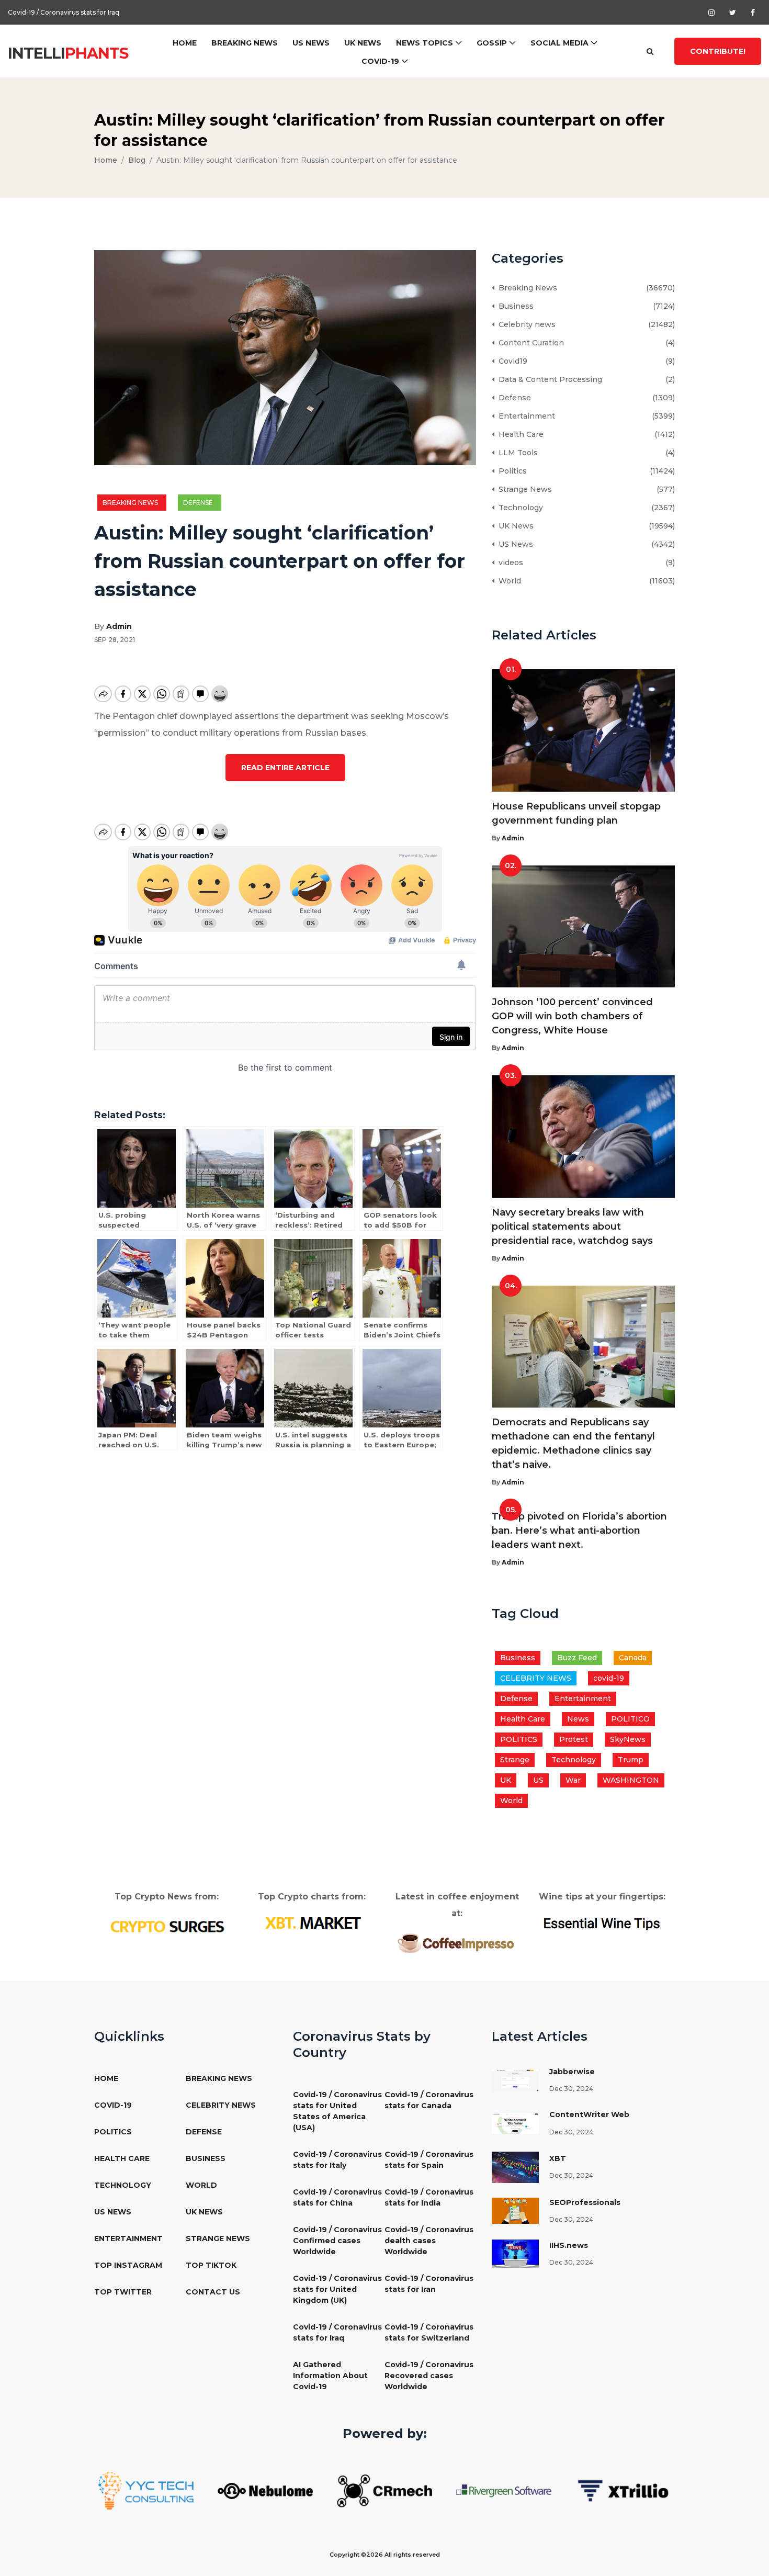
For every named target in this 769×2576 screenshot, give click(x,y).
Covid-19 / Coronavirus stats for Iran (429, 2284)
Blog (137, 160)
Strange (515, 1760)
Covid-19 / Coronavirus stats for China (337, 2197)
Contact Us (213, 2292)
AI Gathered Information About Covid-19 (330, 2376)
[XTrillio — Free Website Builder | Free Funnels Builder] (623, 2490)
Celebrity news (525, 324)
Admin (119, 626)
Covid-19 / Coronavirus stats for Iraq (337, 2332)
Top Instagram (128, 2265)
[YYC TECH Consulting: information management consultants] (146, 2490)
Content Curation (529, 343)
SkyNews (628, 1739)
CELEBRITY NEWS (536, 1678)
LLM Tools (516, 453)
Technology (519, 508)
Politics (511, 471)
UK (506, 1780)
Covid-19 (380, 61)
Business (514, 306)
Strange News (523, 489)
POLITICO (630, 1719)
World (508, 581)
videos (509, 563)
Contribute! (718, 51)
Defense (200, 503)
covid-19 (609, 1678)
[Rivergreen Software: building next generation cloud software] (504, 2490)
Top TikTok (211, 2265)
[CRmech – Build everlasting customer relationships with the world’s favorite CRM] (384, 2490)
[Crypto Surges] (167, 1926)
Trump (631, 1760)
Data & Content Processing (548, 379)
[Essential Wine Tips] (602, 1922)
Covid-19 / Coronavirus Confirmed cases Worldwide (337, 2241)
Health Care (519, 434)
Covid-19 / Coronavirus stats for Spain (429, 2160)
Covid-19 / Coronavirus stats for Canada (429, 2100)
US (538, 1780)
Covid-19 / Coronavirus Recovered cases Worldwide (429, 2376)
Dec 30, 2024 (571, 2089)
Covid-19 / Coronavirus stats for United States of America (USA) (337, 2111)
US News (311, 43)
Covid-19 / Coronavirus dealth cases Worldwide (429, 2241)
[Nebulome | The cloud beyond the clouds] (265, 2490)
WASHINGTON (631, 1780)
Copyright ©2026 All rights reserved (385, 2555)
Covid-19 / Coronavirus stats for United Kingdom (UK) (337, 2289)
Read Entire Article (285, 768)
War (573, 1780)
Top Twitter (123, 2292)
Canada (633, 1658)
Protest (574, 1739)
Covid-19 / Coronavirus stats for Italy (337, 2160)
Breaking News (245, 43)
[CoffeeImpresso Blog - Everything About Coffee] (457, 1942)
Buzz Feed (577, 1658)
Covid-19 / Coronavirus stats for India (429, 2197)
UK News (363, 43)
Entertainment (525, 416)
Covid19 (511, 361)
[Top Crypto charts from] (312, 1923)
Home (185, 43)
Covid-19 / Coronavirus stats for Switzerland (77, 14)
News (578, 1719)
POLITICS (519, 1739)
